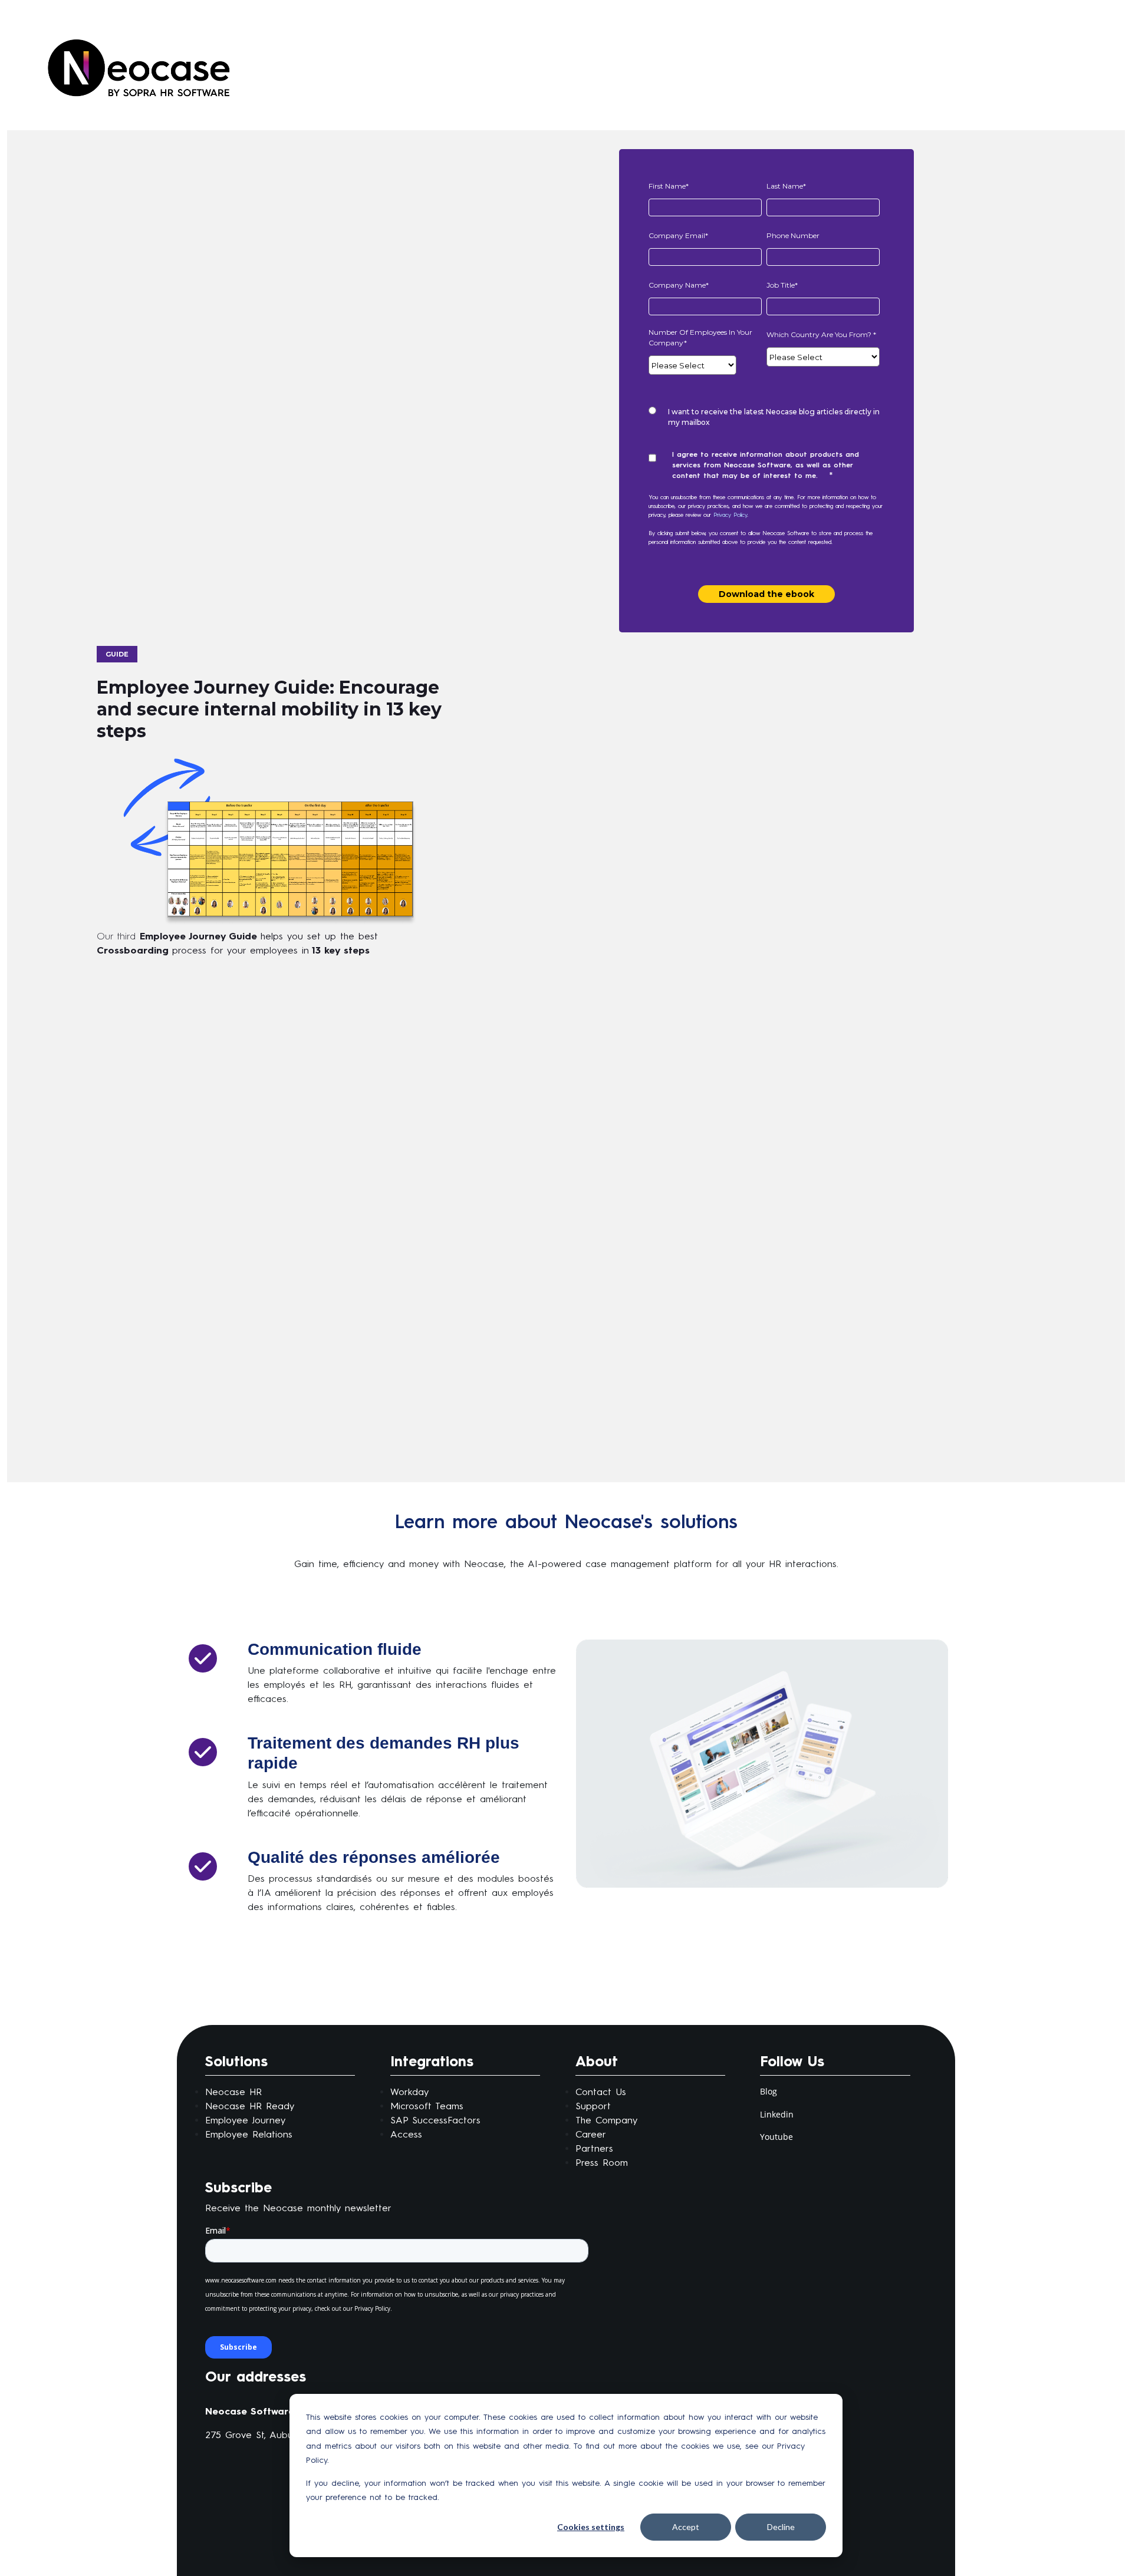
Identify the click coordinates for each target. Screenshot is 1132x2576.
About (597, 2061)
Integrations (432, 2061)
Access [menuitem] (406, 2134)
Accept (686, 2527)
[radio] (764, 417)
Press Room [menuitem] (602, 2163)
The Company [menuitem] (606, 2120)
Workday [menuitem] (409, 2092)
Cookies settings (591, 2527)
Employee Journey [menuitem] (245, 2120)
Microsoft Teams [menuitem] (427, 2106)
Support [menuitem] (593, 2106)
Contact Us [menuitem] (601, 2092)
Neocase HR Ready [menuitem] (250, 2106)
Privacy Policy (730, 515)
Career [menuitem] (591, 2134)
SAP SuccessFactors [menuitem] (435, 2120)
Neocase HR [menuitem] (233, 2092)
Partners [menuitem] (594, 2148)
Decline (781, 2527)
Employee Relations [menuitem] (249, 2134)
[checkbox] (764, 417)
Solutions (236, 2061)
